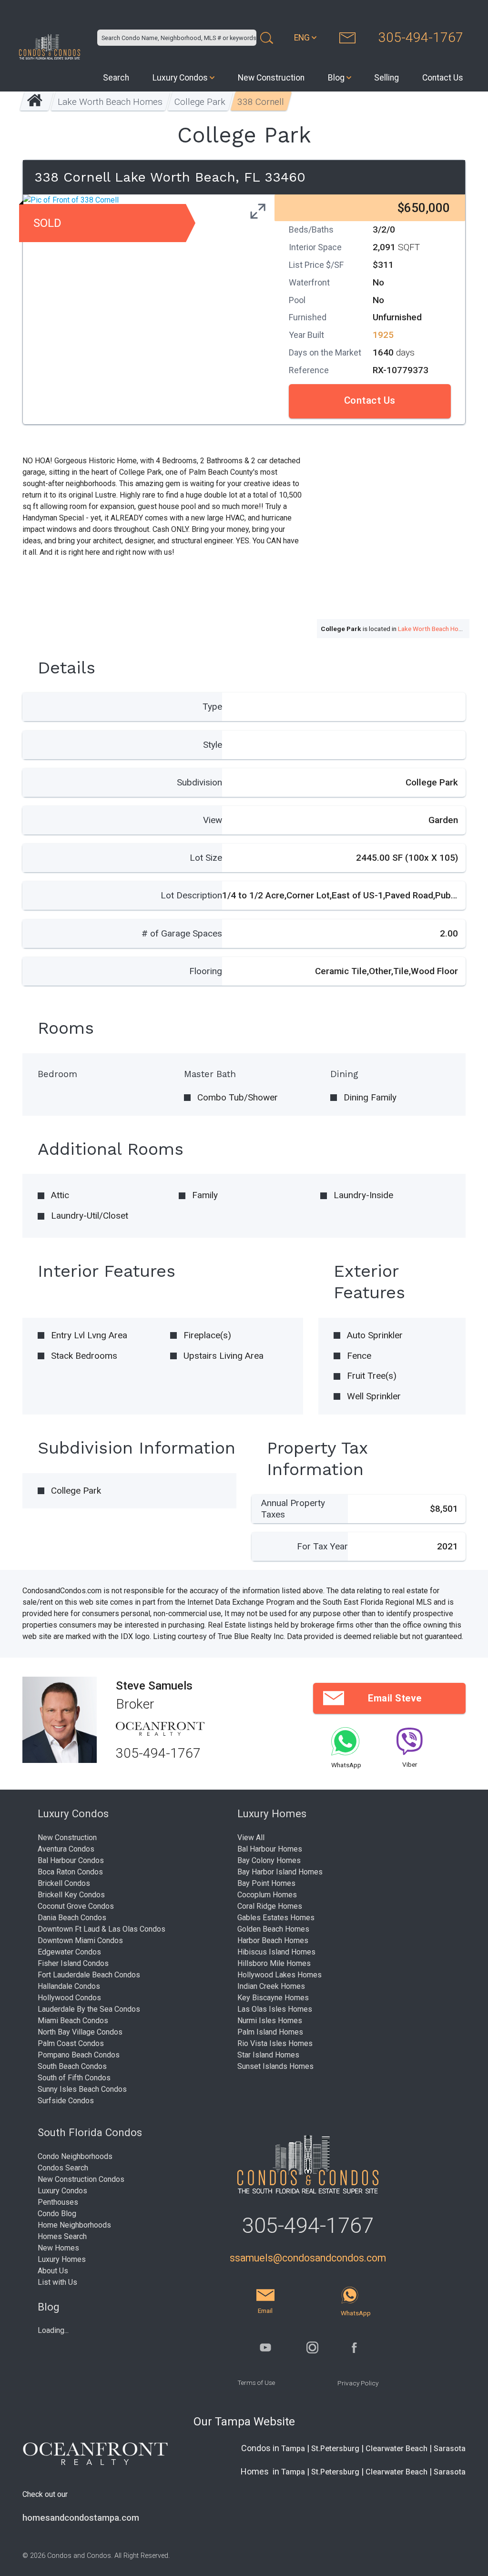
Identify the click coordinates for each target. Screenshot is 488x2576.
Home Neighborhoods (74, 2225)
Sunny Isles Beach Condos (82, 2089)
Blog (336, 78)
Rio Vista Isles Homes (275, 2043)
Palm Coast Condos (71, 2043)
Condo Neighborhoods (75, 2156)
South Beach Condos (72, 2066)
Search (116, 78)
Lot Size (206, 858)
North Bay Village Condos (80, 2032)
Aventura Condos (66, 1849)
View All (251, 1838)
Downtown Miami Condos (80, 1940)
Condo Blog (57, 2214)
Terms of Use (256, 2383)
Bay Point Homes (266, 1883)
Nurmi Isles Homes (270, 2021)
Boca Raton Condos (70, 1872)
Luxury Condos (180, 78)
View (213, 820)
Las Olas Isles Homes (275, 2009)
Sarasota (450, 2449)
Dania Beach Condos (72, 1918)
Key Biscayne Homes (273, 1998)
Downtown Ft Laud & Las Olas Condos (102, 1929)
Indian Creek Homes (271, 1986)
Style (213, 745)
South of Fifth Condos (74, 2078)
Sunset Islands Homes (275, 2066)
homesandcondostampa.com (81, 2518)
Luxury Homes (62, 2259)
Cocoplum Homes (267, 1895)
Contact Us (443, 78)
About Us (53, 2271)
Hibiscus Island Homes (276, 1952)
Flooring (206, 971)
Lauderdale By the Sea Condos (89, 2009)
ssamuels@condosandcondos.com (308, 2258)
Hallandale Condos (69, 1986)
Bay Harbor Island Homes (280, 1872)
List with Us (57, 2282)
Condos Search (63, 2168)
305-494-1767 (421, 37)
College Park (200, 102)
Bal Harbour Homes (270, 1849)
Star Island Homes (268, 2055)
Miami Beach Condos (73, 2021)
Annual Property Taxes (293, 1509)
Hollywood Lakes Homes (280, 1975)
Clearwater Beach (396, 2449)
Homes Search (62, 2236)
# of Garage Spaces (182, 933)
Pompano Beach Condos (79, 2055)
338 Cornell (261, 102)
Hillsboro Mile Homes (274, 1963)
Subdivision (199, 782)
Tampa (293, 2449)
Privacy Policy (358, 2383)
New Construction (271, 78)
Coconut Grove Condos (76, 1906)
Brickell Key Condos (71, 1895)
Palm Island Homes (270, 2032)
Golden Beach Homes (273, 1929)
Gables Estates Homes (276, 1918)
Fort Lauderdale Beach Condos (89, 1975)
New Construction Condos (81, 2179)
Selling (386, 78)
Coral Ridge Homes (270, 1906)
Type (212, 707)
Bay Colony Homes (269, 1860)
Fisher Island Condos (73, 1963)
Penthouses (58, 2202)
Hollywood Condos (69, 1998)
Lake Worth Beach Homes (110, 102)
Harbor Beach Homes (273, 1940)
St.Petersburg (335, 2449)
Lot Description (191, 895)
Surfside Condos (66, 2101)
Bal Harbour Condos (71, 1860)
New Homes (58, 2248)
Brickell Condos (64, 1883)
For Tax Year (322, 1546)
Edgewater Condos (69, 1952)
